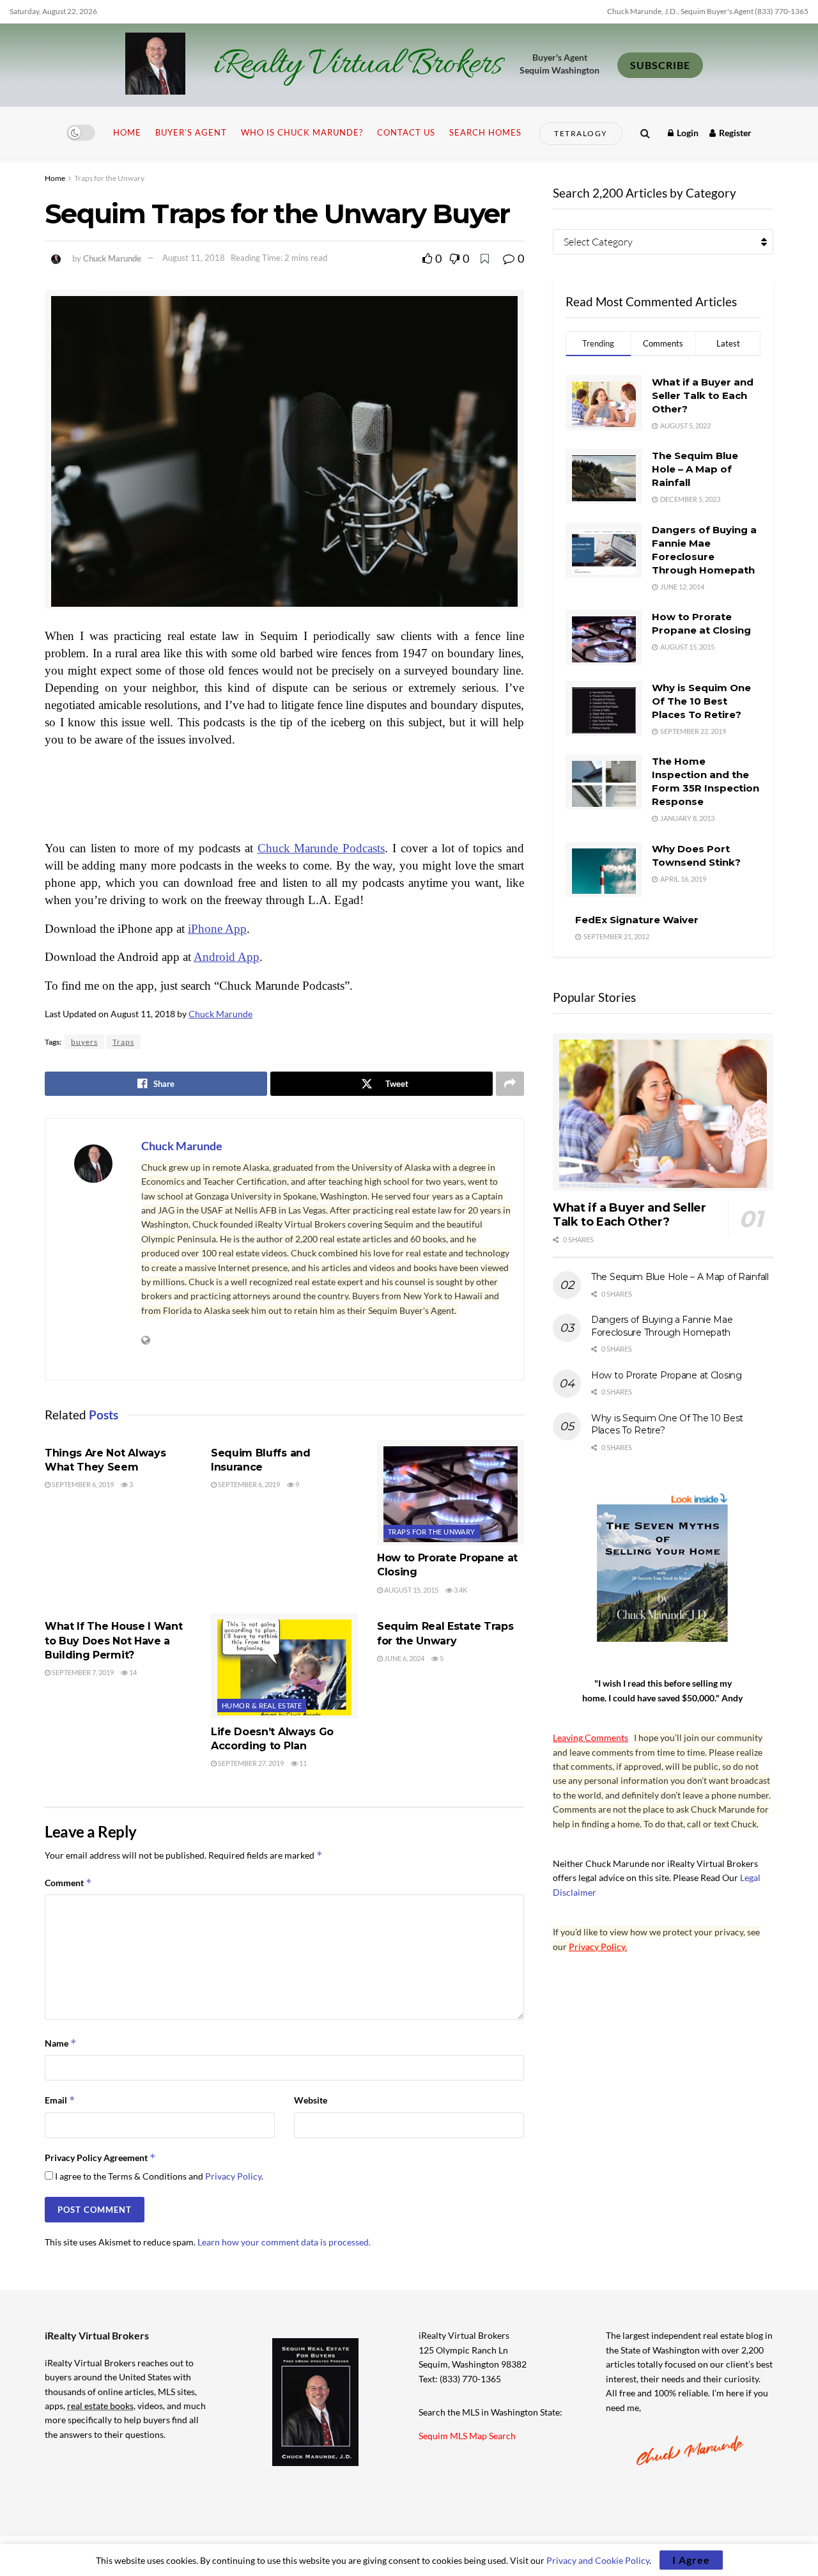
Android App (227, 957)
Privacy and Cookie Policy (598, 2560)
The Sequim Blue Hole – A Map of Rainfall (695, 469)
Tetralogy (581, 133)
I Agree (691, 2560)
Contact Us (406, 132)
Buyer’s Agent (191, 132)
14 (132, 1672)
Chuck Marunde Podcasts (321, 848)
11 (302, 1763)
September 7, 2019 (82, 1672)
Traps (123, 1042)
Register (734, 133)
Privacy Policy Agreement (100, 2158)
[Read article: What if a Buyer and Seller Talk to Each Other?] (663, 1112)
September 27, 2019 (250, 1763)
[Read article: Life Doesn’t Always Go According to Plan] (284, 1666)
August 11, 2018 (194, 258)
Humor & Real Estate (262, 1706)
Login (687, 133)
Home (127, 132)
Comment (68, 1883)
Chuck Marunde (112, 258)
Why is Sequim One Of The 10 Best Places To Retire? (701, 701)
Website (311, 2100)
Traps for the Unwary (109, 178)
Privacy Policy (233, 2176)
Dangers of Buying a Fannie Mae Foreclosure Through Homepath (662, 1326)
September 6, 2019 (82, 1484)
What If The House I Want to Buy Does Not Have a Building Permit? (113, 1641)
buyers (84, 1042)
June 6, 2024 (404, 1658)
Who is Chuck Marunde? (302, 132)
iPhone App (217, 929)
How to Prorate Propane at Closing (667, 1375)
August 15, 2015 (411, 1590)
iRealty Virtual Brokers (358, 65)
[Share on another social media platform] (510, 1084)
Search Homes (485, 132)
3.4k (460, 1590)
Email (60, 2100)
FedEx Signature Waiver (637, 920)
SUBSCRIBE (660, 65)
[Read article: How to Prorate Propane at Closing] (451, 1492)
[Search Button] (645, 133)
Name (61, 2043)
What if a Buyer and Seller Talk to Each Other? (703, 395)
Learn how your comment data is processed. (284, 2242)
